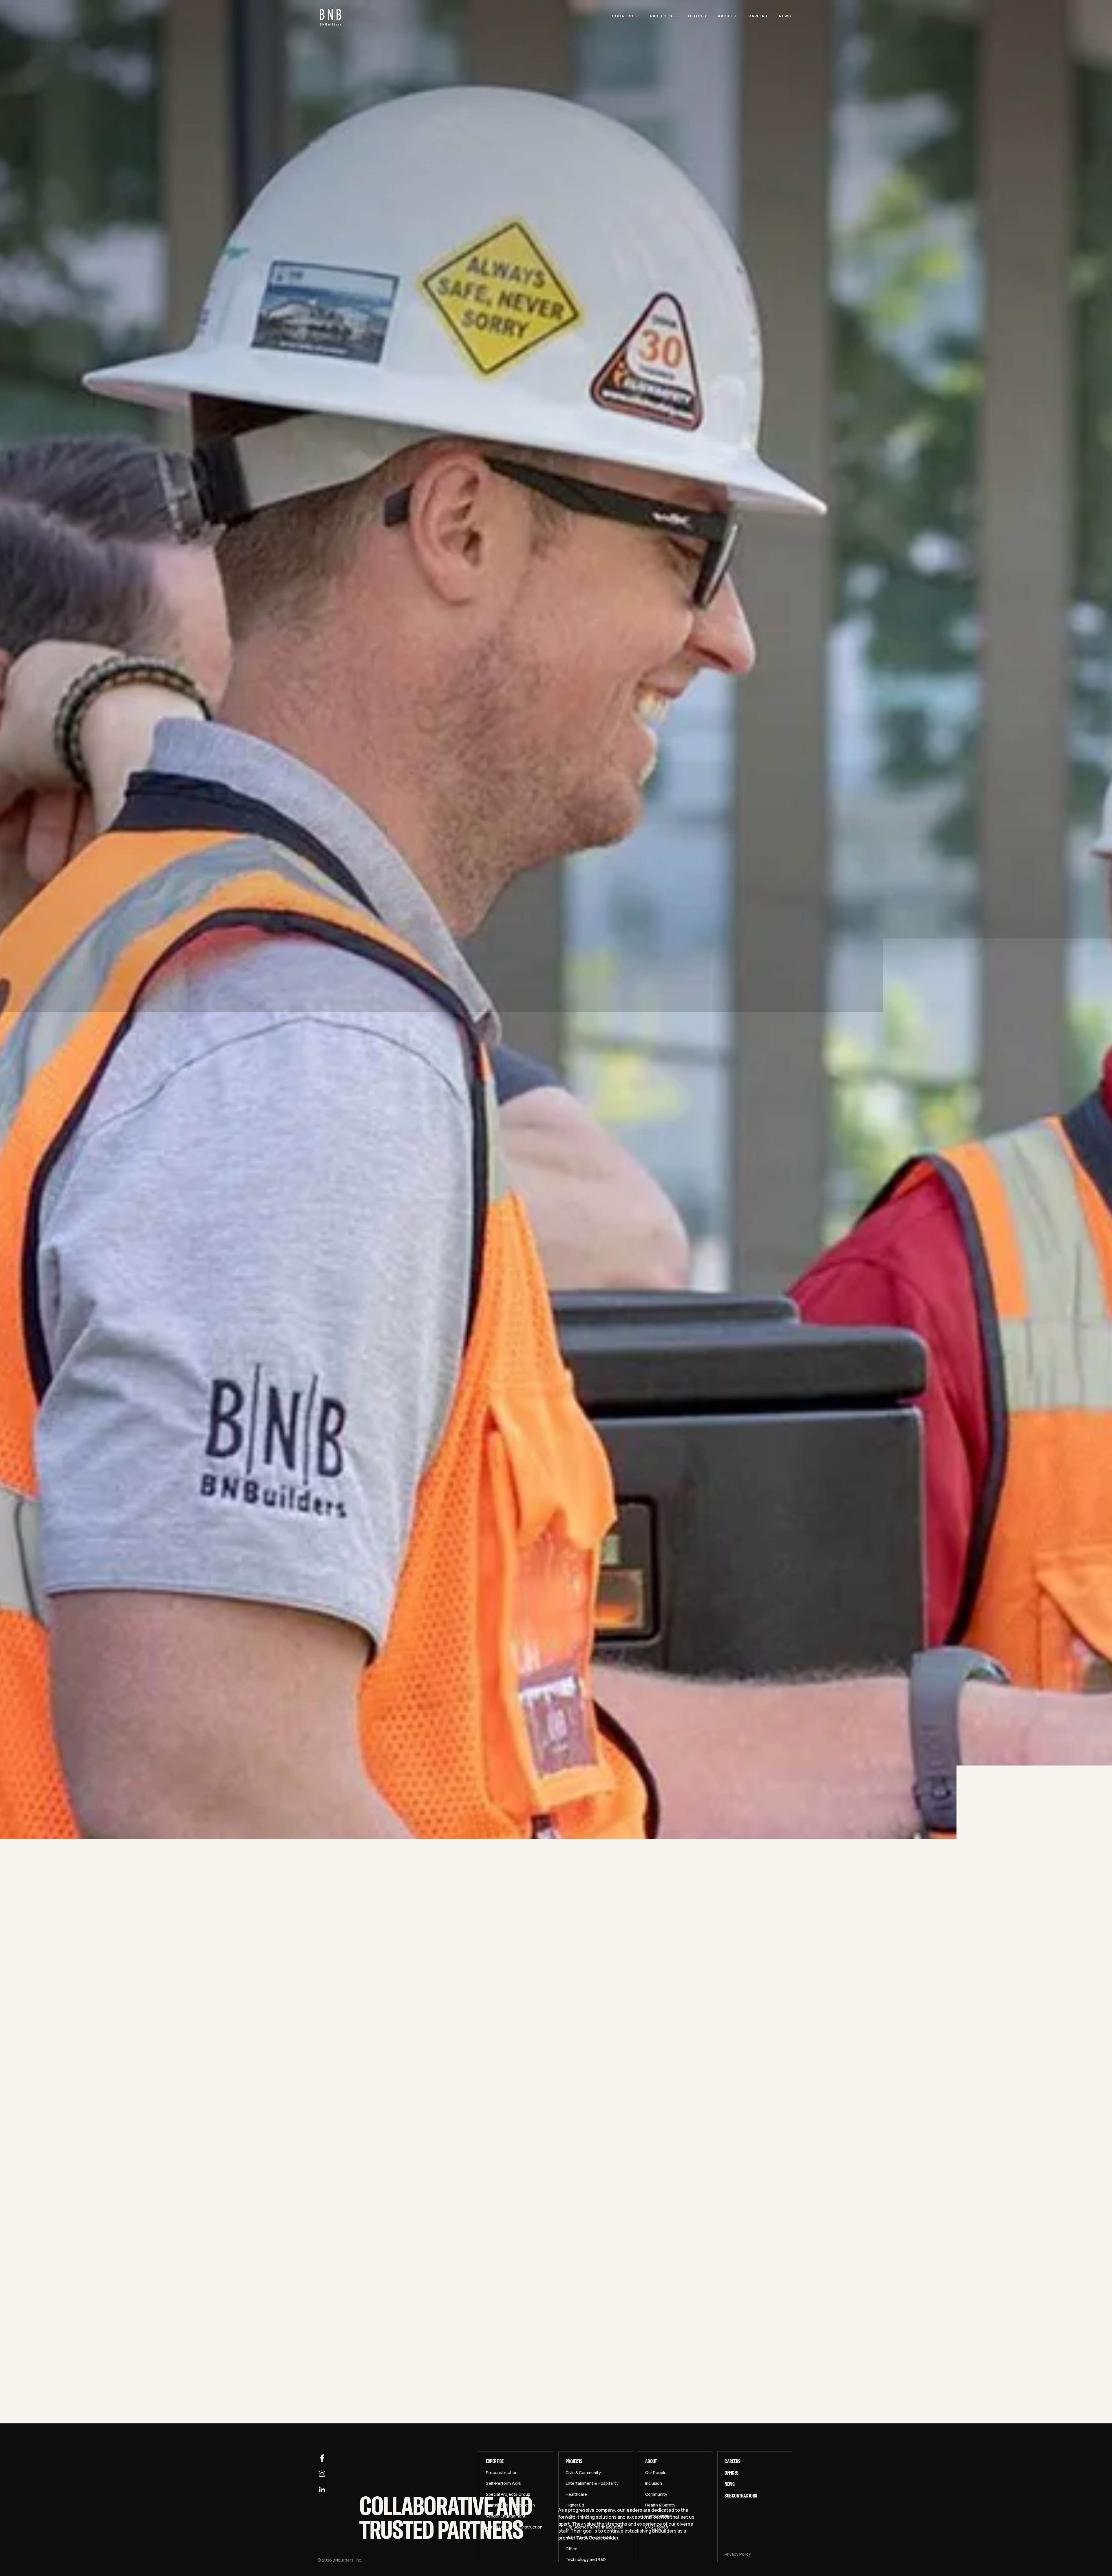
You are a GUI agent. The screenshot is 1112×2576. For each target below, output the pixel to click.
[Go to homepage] (331, 16)
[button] (625, 16)
